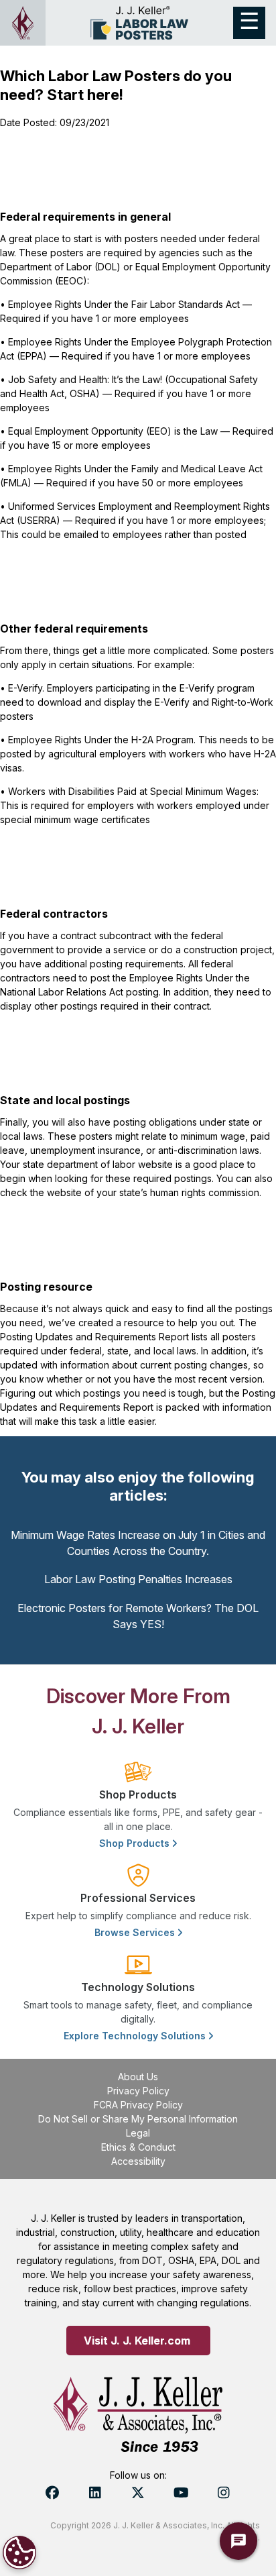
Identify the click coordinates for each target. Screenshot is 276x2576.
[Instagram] (224, 2493)
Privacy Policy (138, 2091)
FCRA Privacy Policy (138, 2105)
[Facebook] (52, 2493)
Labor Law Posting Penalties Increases (138, 1579)
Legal (138, 2133)
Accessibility (138, 2161)
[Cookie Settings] (19, 2553)
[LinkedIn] (95, 2493)
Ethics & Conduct (138, 2147)
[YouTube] (181, 2493)
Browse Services (136, 1932)
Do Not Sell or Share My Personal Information (138, 2119)
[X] (138, 2493)
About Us (138, 2077)
